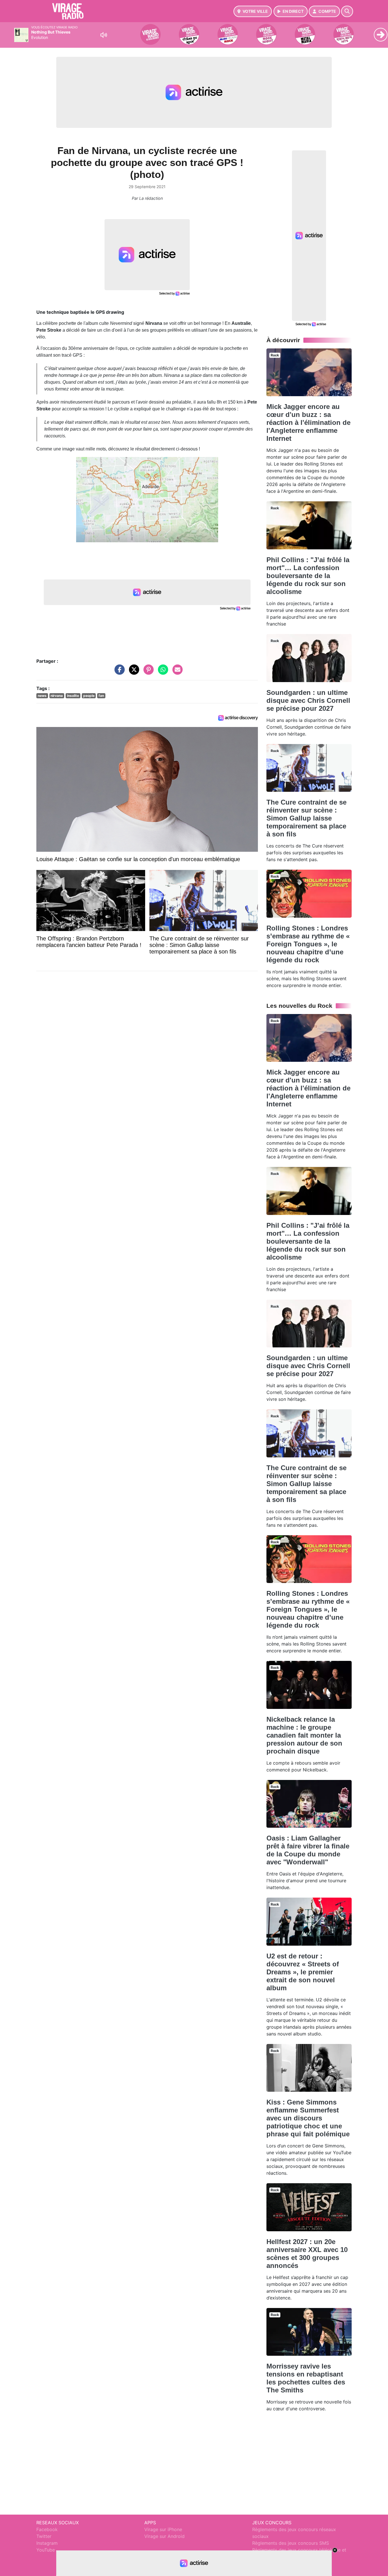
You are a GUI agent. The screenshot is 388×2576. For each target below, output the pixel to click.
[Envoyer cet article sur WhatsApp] (162, 672)
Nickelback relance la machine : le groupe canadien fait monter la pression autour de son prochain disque (304, 1735)
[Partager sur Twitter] (133, 672)
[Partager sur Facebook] (118, 672)
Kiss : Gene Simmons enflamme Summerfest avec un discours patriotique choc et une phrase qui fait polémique (308, 2118)
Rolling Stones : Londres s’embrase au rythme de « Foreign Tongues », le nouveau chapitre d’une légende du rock (308, 944)
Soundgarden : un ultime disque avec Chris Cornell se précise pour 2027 (308, 700)
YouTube (46, 2550)
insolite (73, 696)
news (42, 696)
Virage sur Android (164, 2536)
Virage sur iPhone (163, 2529)
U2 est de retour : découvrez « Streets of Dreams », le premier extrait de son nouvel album (303, 1972)
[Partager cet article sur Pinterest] (147, 672)
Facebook (47, 2529)
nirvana (57, 696)
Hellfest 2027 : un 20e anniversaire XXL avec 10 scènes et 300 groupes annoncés (307, 2254)
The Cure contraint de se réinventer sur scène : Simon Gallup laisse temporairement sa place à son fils (306, 818)
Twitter (44, 2536)
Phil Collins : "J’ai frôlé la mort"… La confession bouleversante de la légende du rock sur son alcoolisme (308, 576)
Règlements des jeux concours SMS (291, 2543)
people (89, 696)
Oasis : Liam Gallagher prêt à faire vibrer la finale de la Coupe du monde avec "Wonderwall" (308, 1850)
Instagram (47, 2543)
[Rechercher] (347, 11)
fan (101, 696)
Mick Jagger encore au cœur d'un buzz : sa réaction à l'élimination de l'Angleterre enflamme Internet (308, 422)
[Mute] (104, 35)
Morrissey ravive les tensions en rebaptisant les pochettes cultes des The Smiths (306, 2378)
